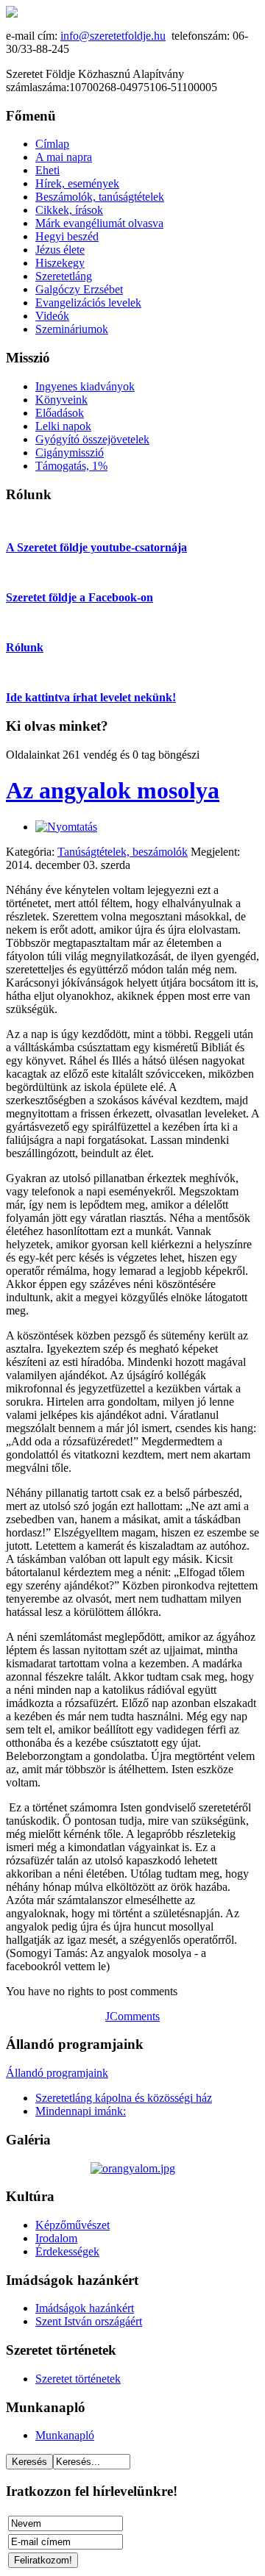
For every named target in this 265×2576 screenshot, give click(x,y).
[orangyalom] (133, 2168)
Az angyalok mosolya (113, 790)
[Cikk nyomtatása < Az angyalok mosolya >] (66, 827)
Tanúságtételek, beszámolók (123, 852)
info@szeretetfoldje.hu (113, 36)
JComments (132, 2016)
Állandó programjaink (57, 2073)
